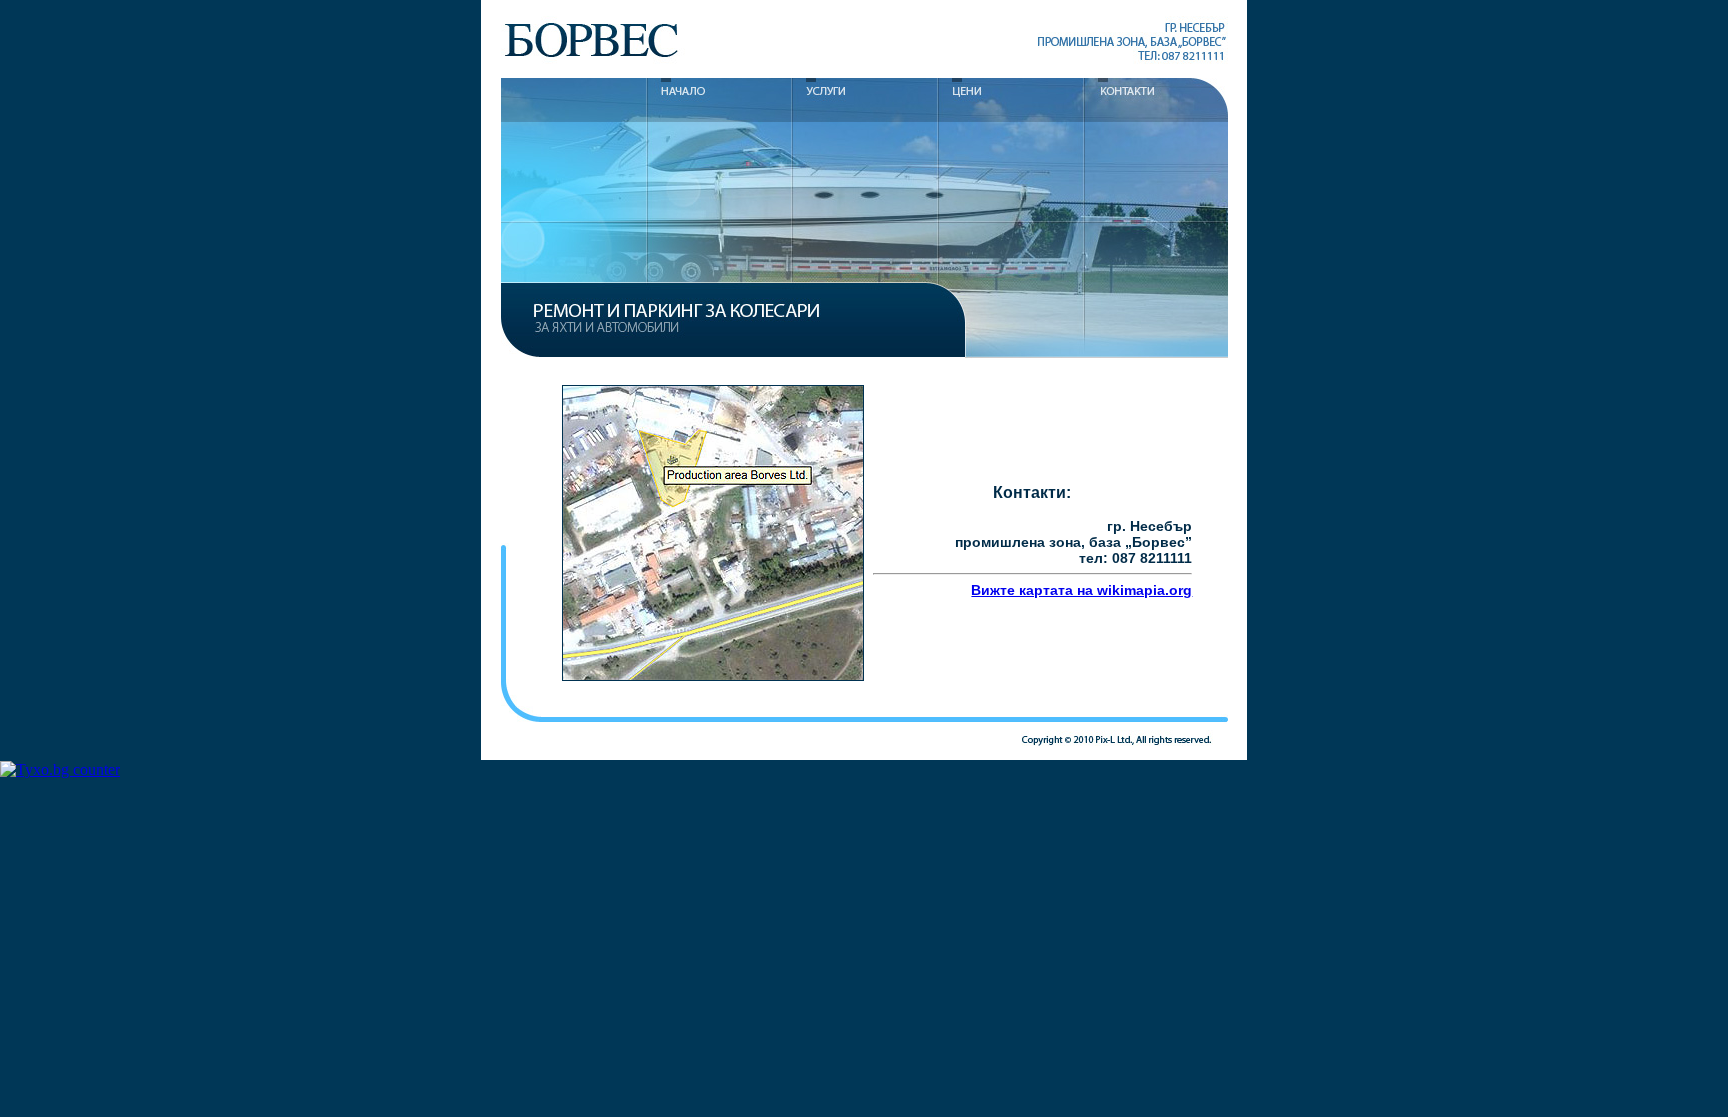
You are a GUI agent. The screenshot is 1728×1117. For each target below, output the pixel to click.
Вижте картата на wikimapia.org (1081, 590)
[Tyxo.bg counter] (60, 769)
